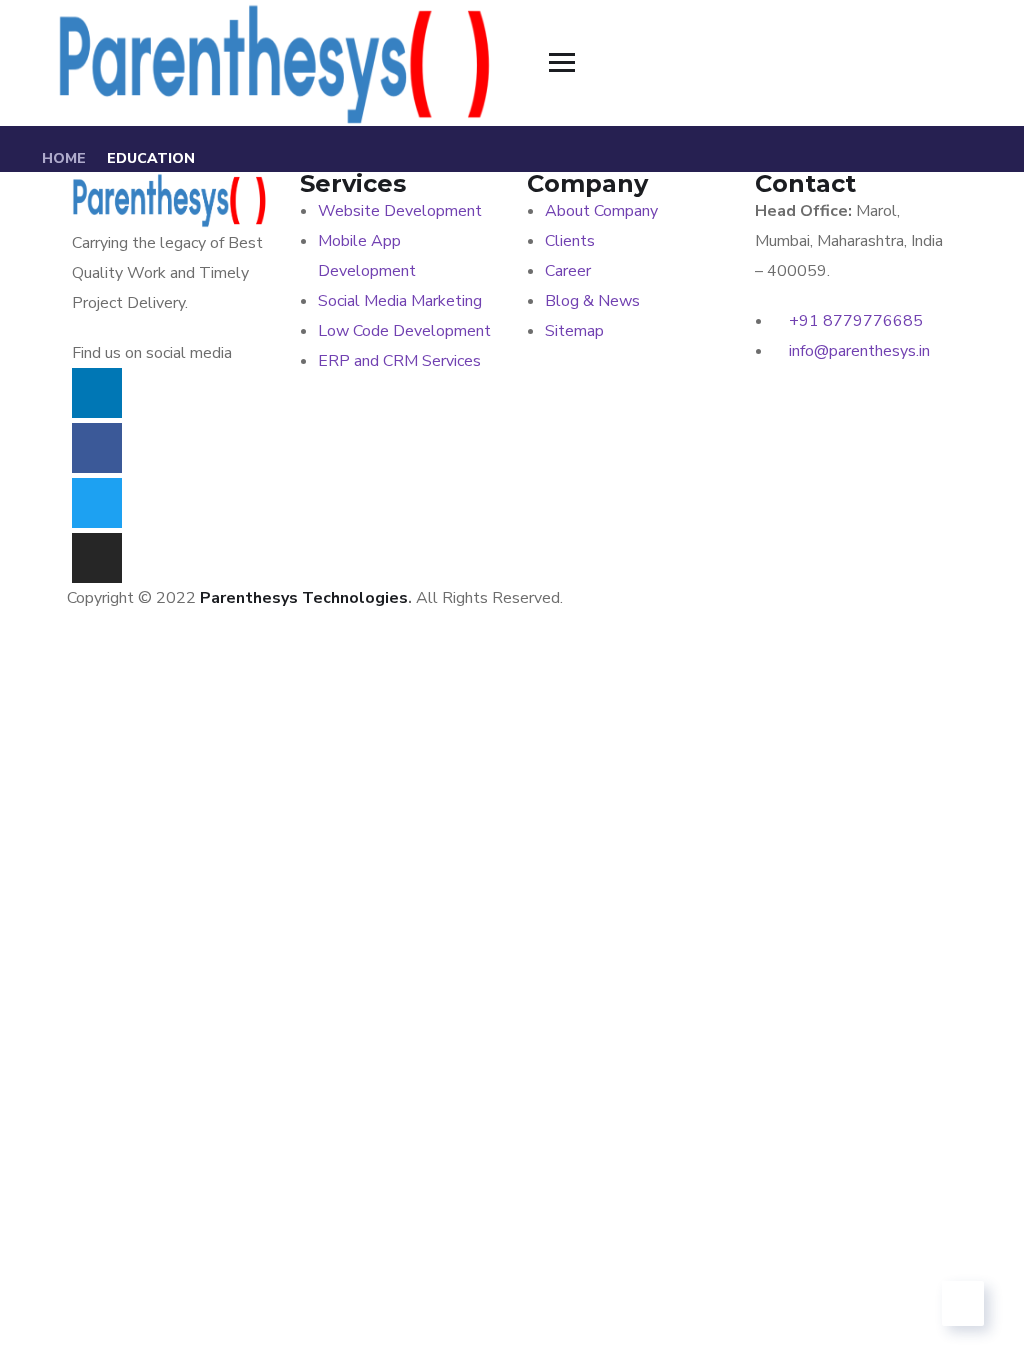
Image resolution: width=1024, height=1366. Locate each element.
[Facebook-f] (97, 448)
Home (64, 158)
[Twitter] (97, 503)
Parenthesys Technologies (304, 598)
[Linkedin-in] (97, 393)
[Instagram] (97, 558)
